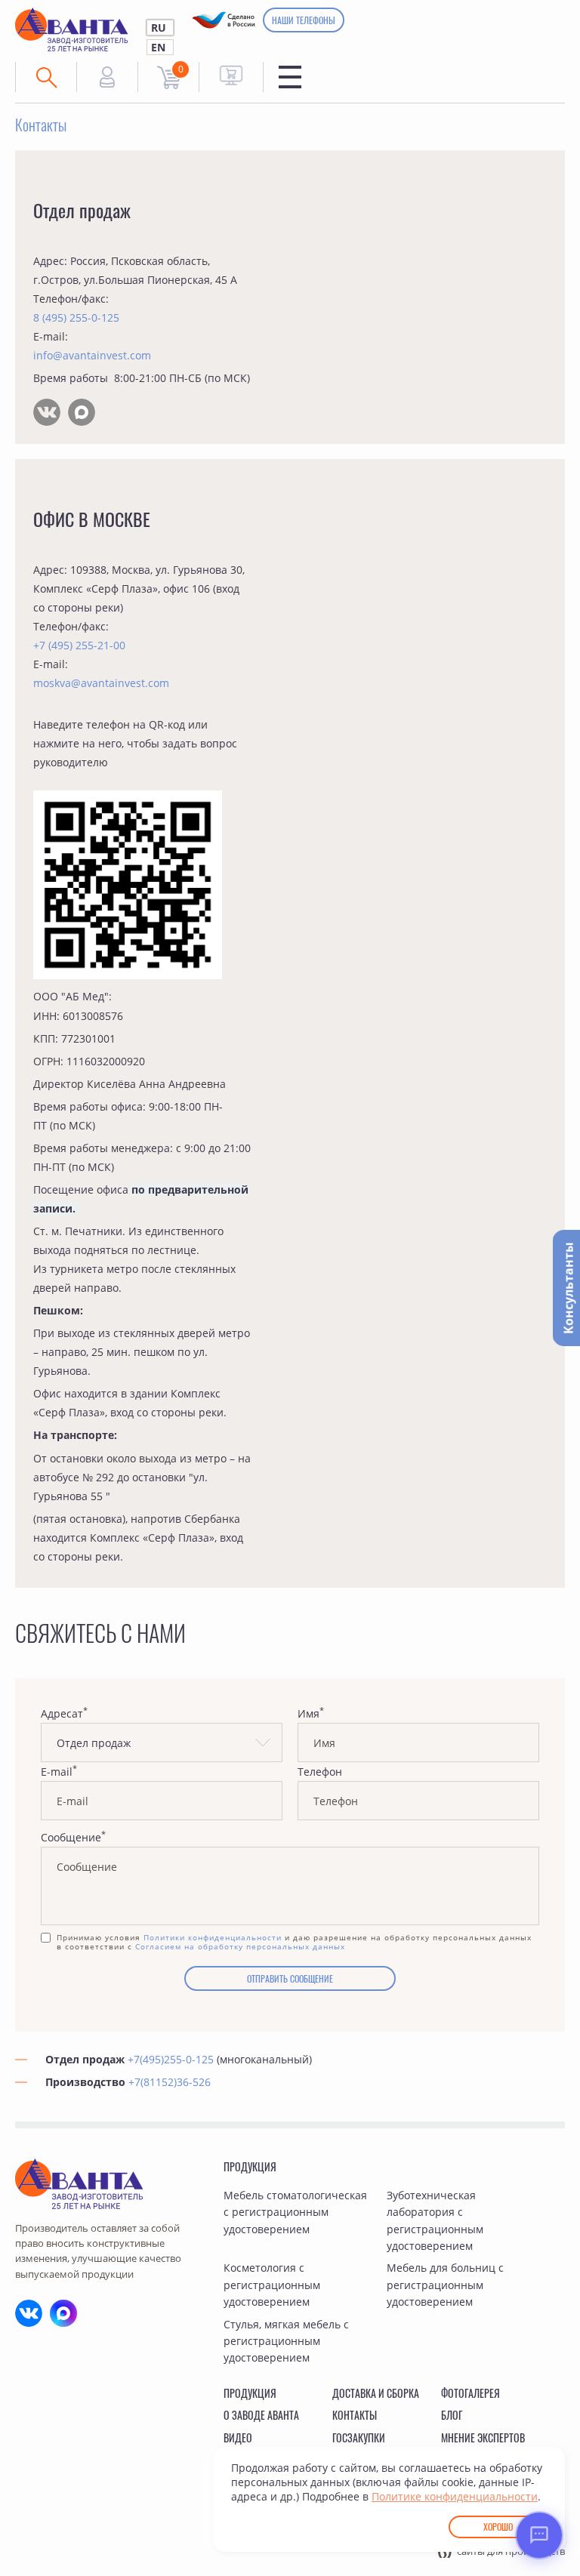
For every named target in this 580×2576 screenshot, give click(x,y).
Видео (238, 2437)
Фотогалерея (470, 2393)
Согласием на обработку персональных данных (240, 1946)
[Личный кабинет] (107, 77)
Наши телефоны (304, 20)
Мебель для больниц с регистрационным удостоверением (445, 2285)
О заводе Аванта (261, 2415)
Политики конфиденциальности (213, 1937)
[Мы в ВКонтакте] (47, 412)
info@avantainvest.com (92, 355)
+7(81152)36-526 (170, 2082)
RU (159, 28)
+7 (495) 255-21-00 (79, 645)
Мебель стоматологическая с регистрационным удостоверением (295, 2212)
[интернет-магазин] (231, 75)
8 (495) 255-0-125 (76, 317)
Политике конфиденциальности (455, 2496)
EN (158, 47)
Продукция (250, 2166)
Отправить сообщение (290, 1978)
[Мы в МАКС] (82, 412)
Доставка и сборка (376, 2393)
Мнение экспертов (483, 2437)
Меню (290, 77)
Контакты (355, 2415)
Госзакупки (359, 2437)
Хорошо (498, 2527)
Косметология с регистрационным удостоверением (272, 2285)
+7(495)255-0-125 (171, 2059)
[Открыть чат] (539, 2535)
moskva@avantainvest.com (101, 683)
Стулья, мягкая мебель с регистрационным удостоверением (286, 2341)
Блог (452, 2415)
